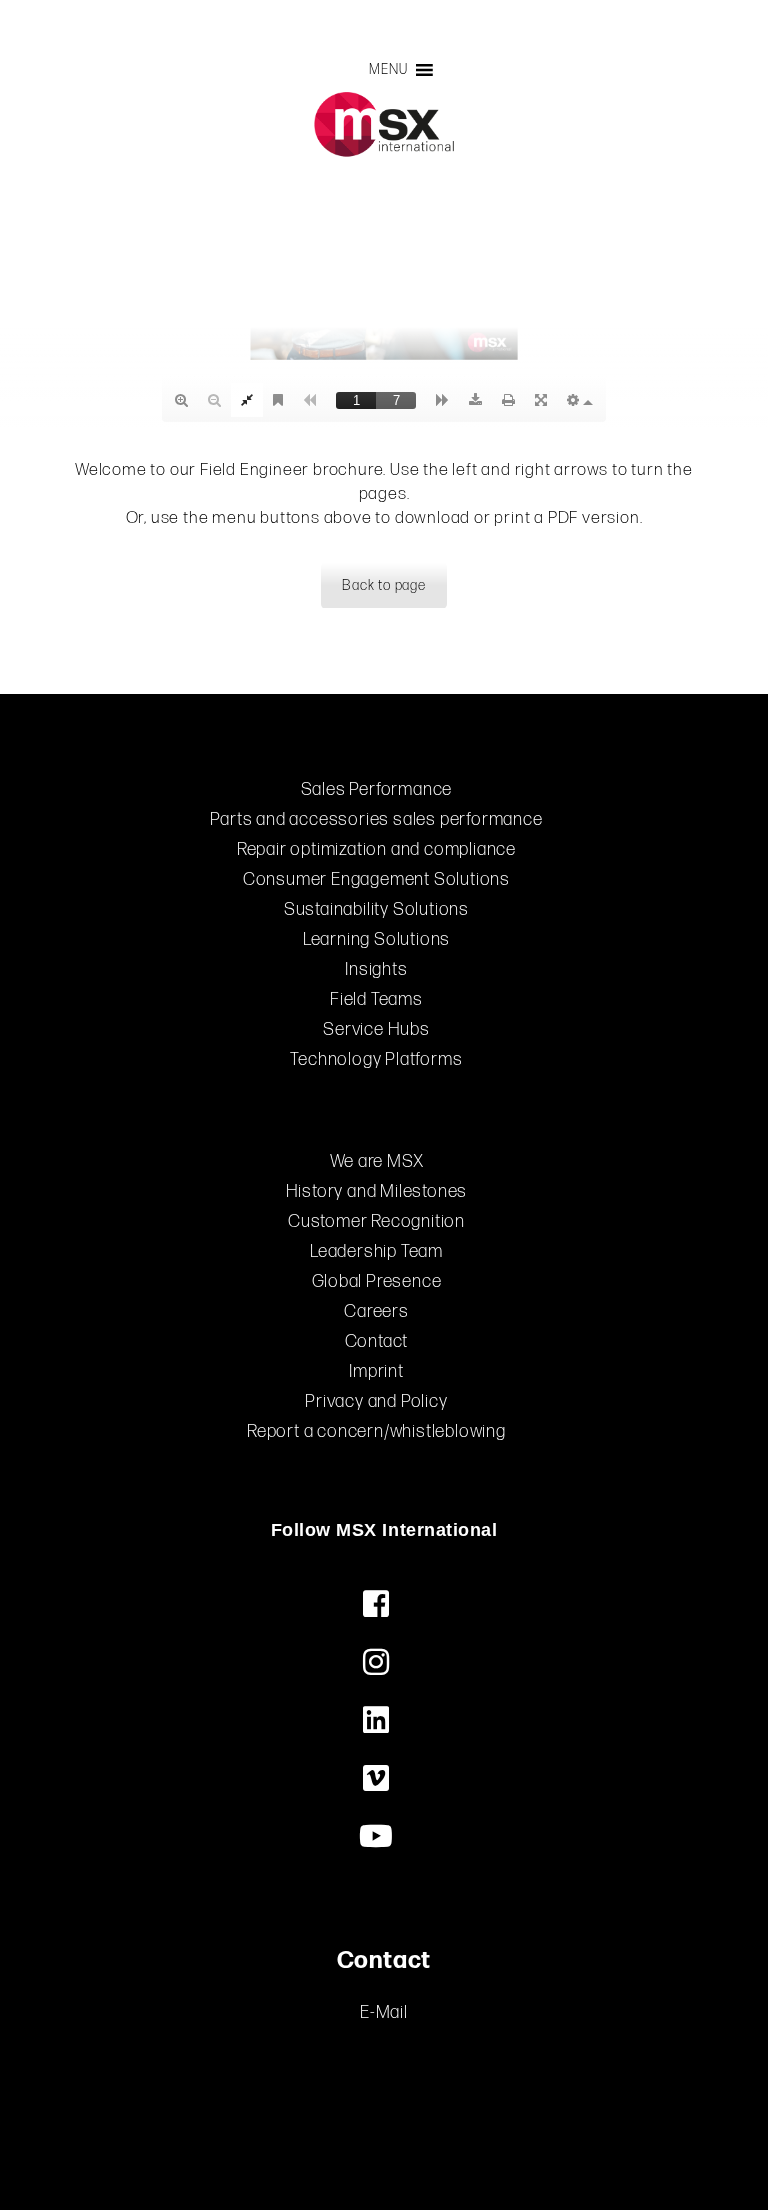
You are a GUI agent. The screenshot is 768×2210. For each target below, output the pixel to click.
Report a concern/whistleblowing (376, 1431)
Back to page (384, 585)
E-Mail (384, 2012)
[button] (388, 70)
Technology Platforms (376, 1059)
